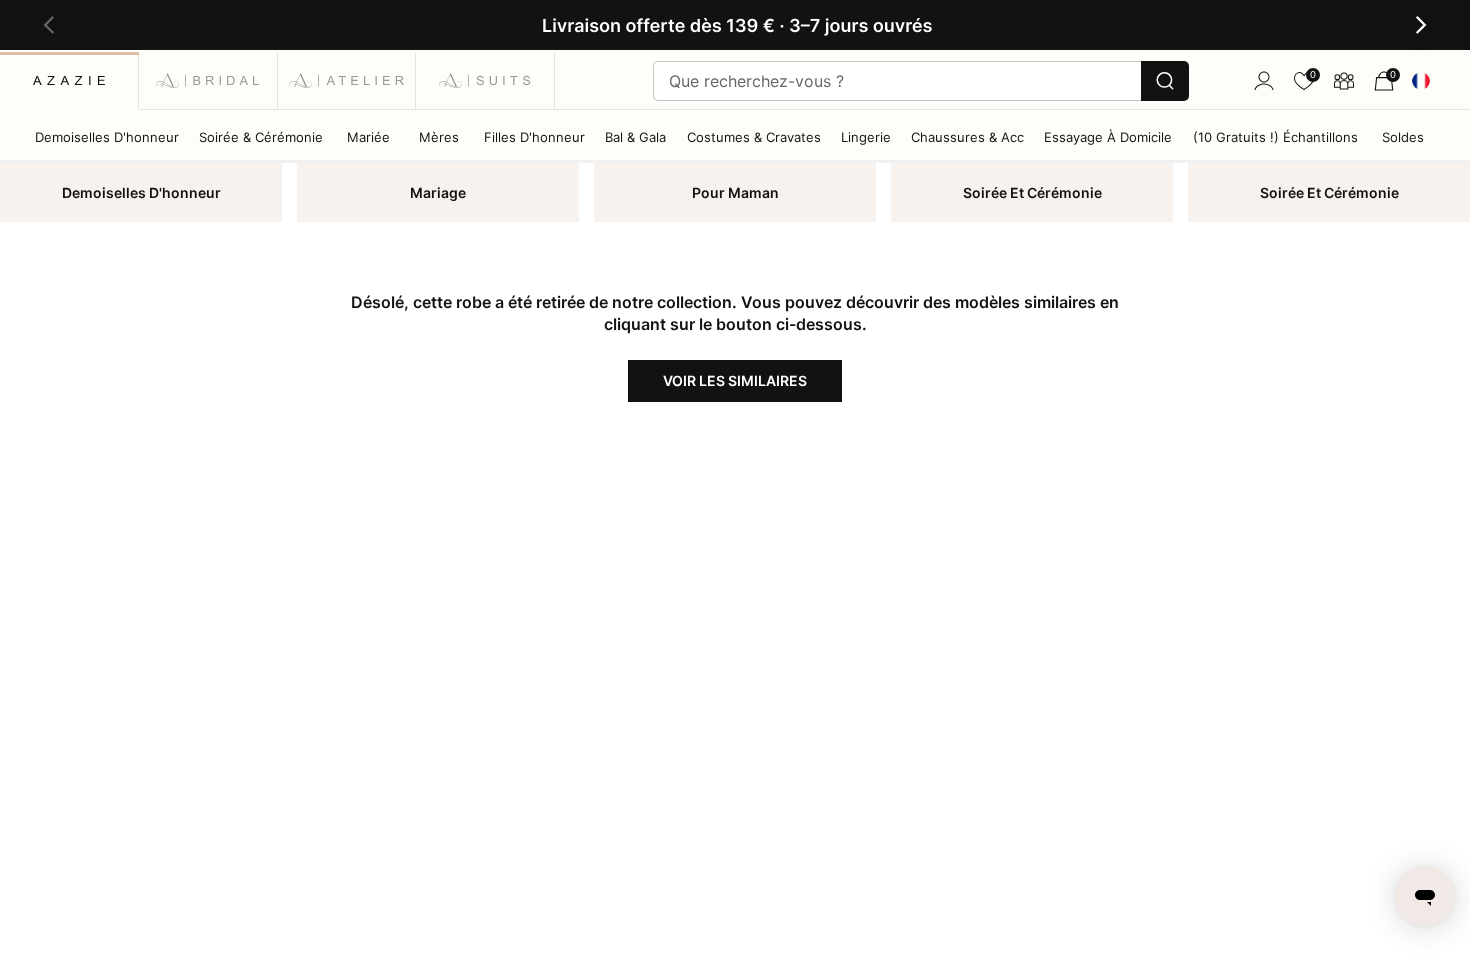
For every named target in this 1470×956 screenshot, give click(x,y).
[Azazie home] (69, 80)
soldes (1403, 137)
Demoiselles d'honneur (141, 192)
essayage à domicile (1108, 137)
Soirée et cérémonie (1032, 192)
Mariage (438, 192)
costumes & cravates (754, 137)
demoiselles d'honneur (107, 137)
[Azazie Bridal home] (208, 80)
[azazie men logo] (485, 80)
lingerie (866, 137)
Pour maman (735, 192)
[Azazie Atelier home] (347, 80)
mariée (368, 137)
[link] (1304, 81)
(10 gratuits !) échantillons (1275, 137)
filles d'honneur (534, 137)
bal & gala (635, 137)
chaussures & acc (967, 137)
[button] (49, 25)
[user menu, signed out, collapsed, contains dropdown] (1264, 81)
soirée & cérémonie (261, 137)
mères (439, 137)
